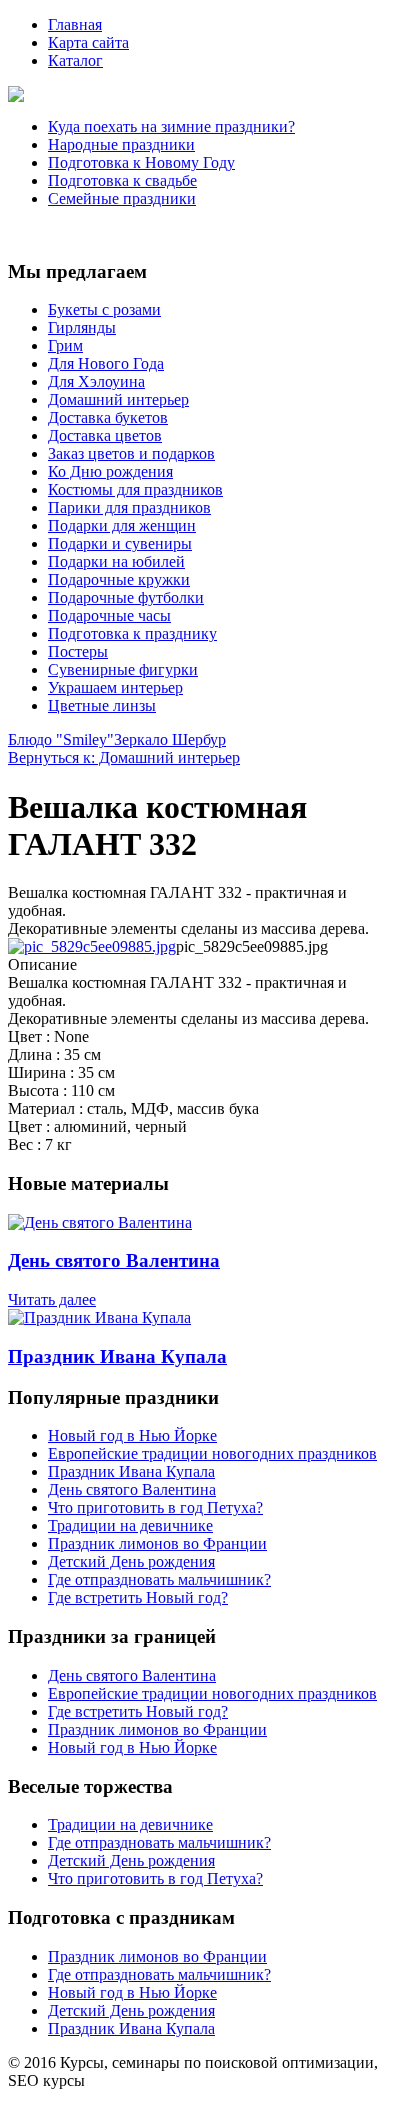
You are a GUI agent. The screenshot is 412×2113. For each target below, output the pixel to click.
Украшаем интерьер (115, 687)
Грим (65, 345)
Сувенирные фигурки (123, 669)
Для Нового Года (106, 363)
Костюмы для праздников (135, 489)
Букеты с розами (104, 309)
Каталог (75, 60)
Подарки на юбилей (116, 561)
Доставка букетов (108, 417)
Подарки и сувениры (120, 543)
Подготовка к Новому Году (141, 162)
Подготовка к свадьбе (122, 180)
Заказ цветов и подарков (131, 453)
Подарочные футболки (126, 597)
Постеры (78, 651)
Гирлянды (82, 327)
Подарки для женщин (122, 525)
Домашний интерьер (118, 399)
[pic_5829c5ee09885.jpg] (92, 946)
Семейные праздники (122, 198)
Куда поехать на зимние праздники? (171, 126)
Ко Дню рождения (110, 471)
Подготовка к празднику (132, 633)
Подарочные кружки (119, 579)
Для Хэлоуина (96, 381)
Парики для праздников (129, 507)
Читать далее (52, 1299)
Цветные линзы (102, 705)
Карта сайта (88, 42)
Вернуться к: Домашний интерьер (124, 757)
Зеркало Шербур (170, 739)
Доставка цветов (105, 435)
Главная (75, 24)
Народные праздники (121, 144)
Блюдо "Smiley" (61, 739)
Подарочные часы (109, 615)
